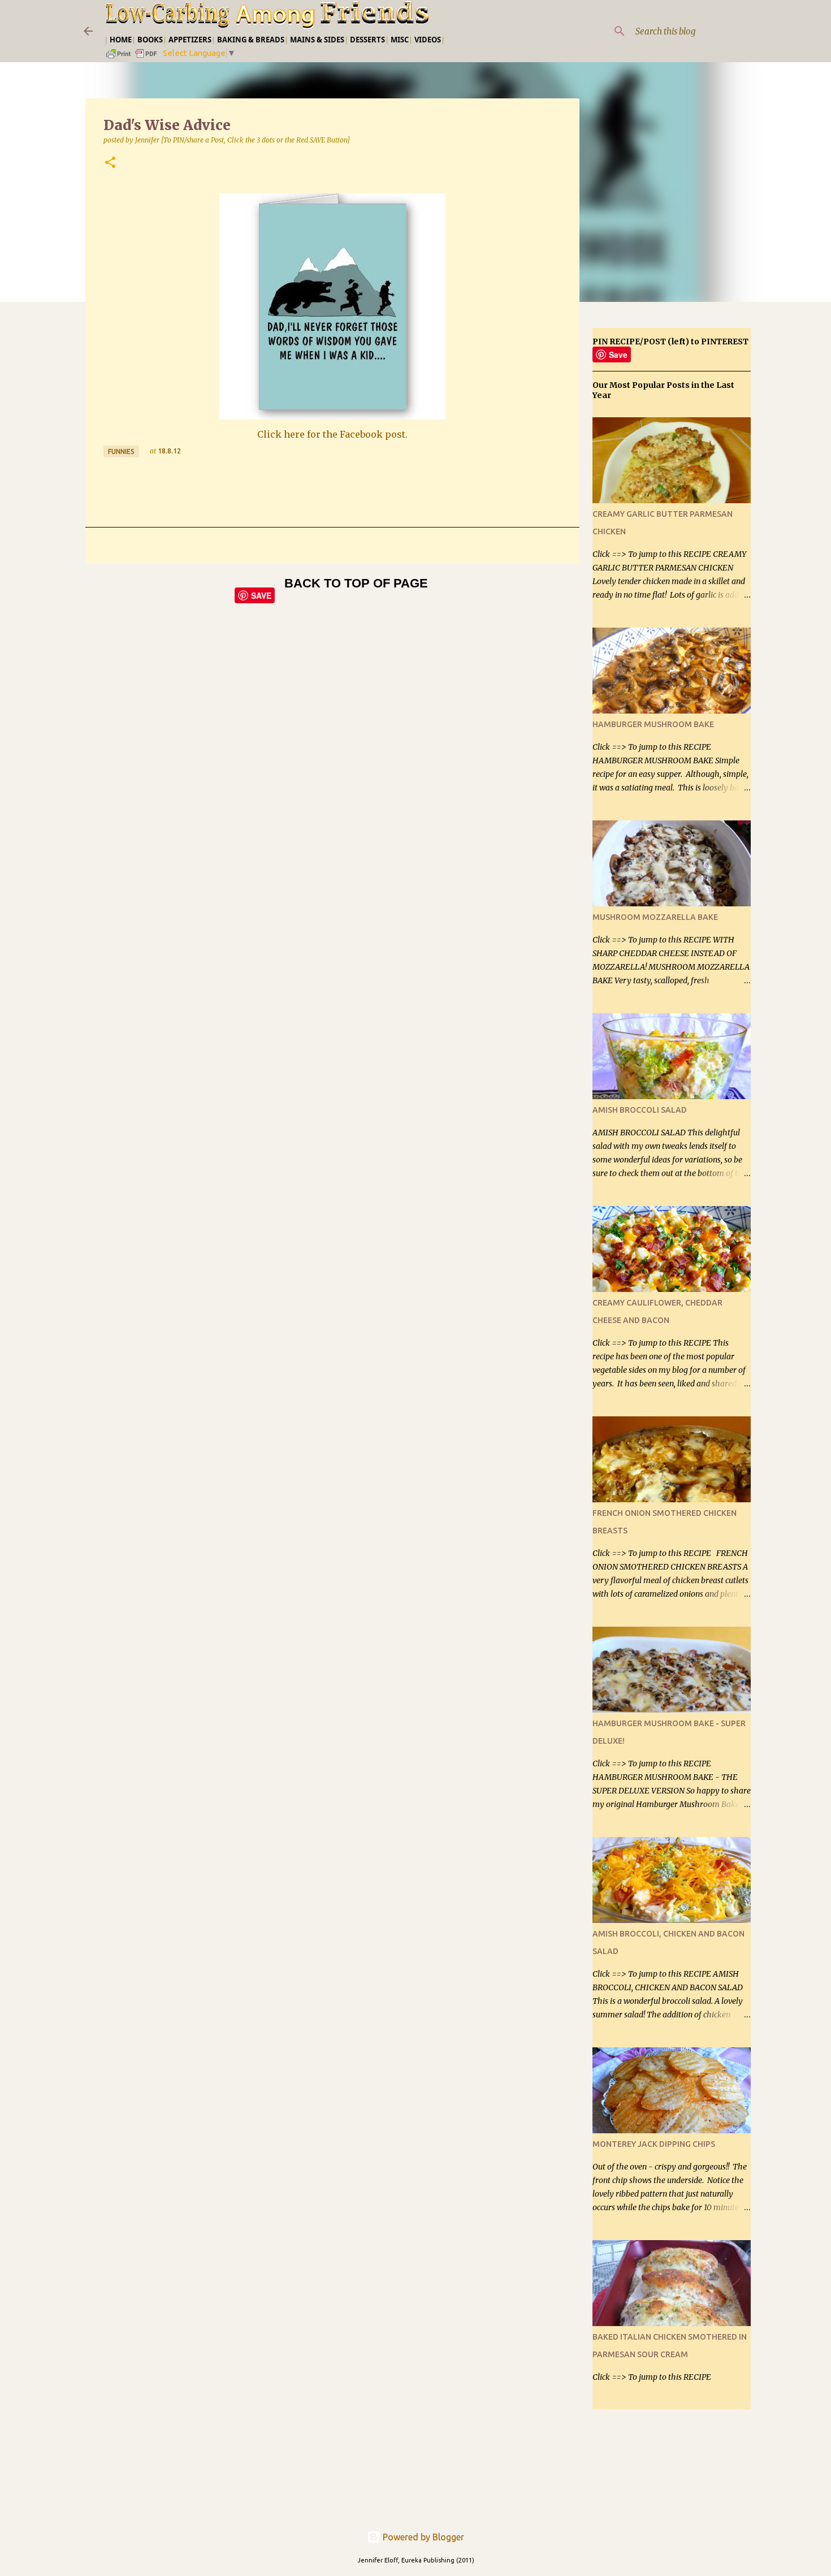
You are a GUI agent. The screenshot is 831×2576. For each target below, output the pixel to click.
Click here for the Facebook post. (332, 434)
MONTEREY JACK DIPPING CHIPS (654, 2144)
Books (150, 40)
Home (121, 40)
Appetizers (190, 40)
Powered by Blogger (422, 2537)
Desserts (367, 40)
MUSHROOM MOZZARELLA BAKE (655, 917)
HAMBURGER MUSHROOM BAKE (653, 724)
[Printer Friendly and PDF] (132, 57)
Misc (400, 40)
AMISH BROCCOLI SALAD (640, 1110)
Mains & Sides (317, 40)
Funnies (121, 451)
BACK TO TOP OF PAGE (356, 583)
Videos (428, 40)
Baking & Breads (251, 40)
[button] (110, 163)
